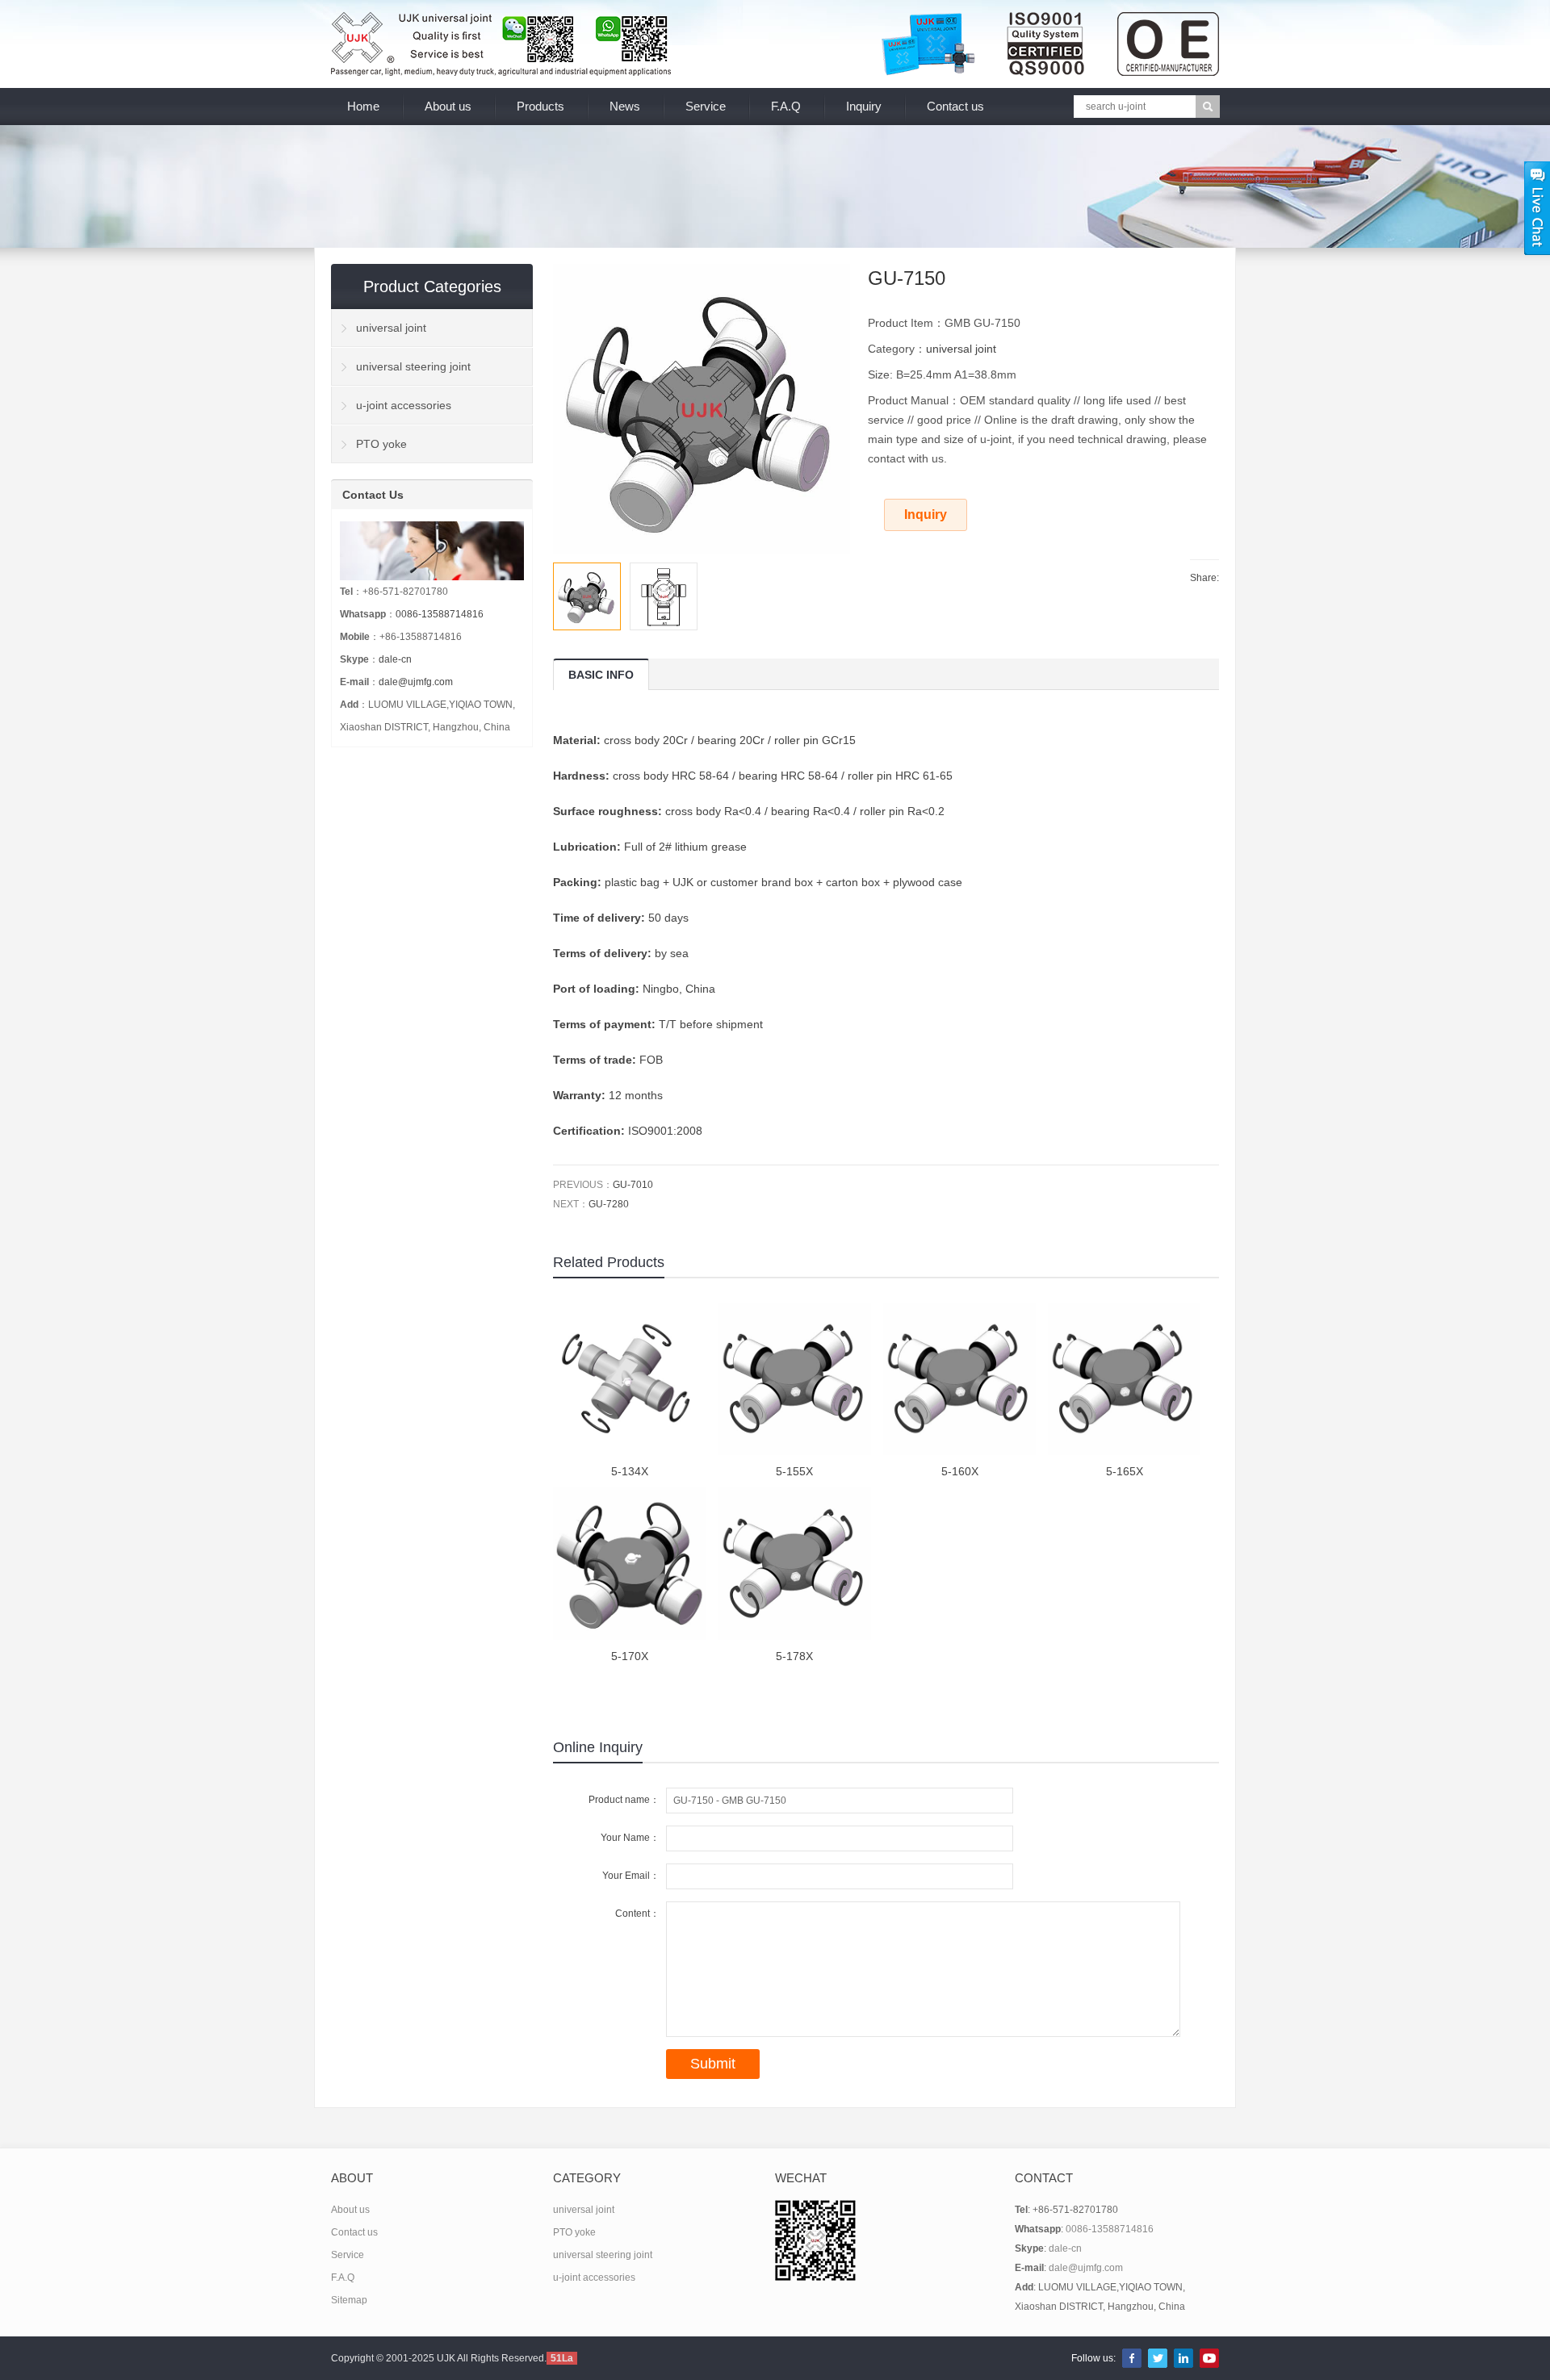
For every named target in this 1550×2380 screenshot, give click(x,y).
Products (540, 106)
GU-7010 (633, 1185)
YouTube (1209, 2358)
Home (363, 106)
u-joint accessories (404, 405)
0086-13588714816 (440, 614)
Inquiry (864, 106)
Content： (637, 1914)
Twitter (1158, 2358)
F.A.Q (786, 106)
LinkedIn (1183, 2358)
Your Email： (631, 1876)
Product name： (624, 1800)
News (625, 106)
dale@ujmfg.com (416, 682)
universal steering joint (413, 366)
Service (706, 106)
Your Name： (630, 1838)
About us (448, 106)
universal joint (961, 349)
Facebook (1132, 2358)
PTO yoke (381, 444)
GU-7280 (609, 1204)
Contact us (955, 106)
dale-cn (395, 659)
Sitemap (349, 2300)
